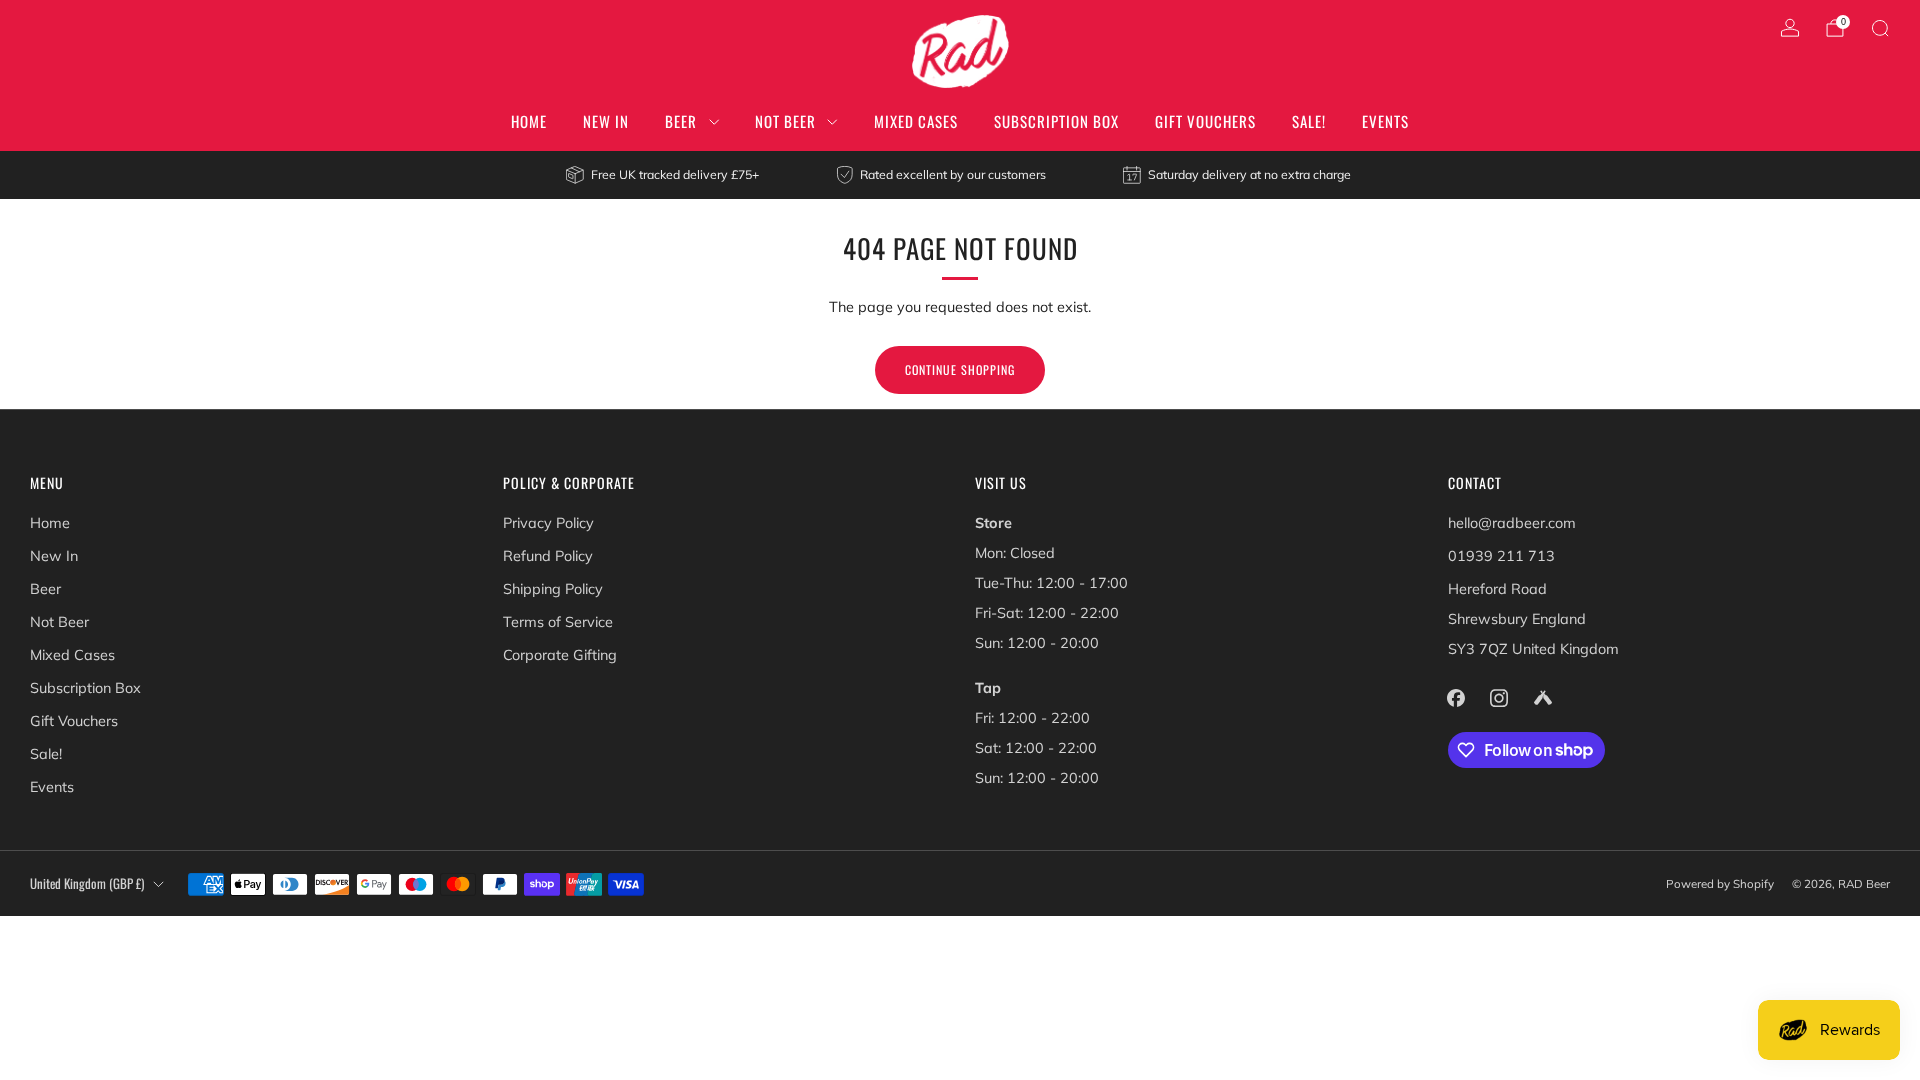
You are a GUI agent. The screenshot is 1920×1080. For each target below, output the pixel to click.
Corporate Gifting (560, 655)
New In (606, 121)
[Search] (1880, 28)
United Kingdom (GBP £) (87, 883)
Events (1385, 121)
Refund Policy (548, 556)
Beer (681, 121)
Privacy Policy (548, 523)
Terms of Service (558, 622)
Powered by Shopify (1720, 883)
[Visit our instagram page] (1499, 697)
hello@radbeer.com (1512, 523)
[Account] (1790, 28)
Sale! (1309, 121)
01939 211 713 (1501, 556)
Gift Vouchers (1205, 121)
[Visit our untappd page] (1542, 697)
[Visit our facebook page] (1456, 697)
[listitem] (663, 175)
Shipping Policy (553, 589)
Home (529, 121)
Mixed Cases (916, 121)
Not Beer (785, 121)
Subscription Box (1056, 121)
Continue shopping (960, 369)
